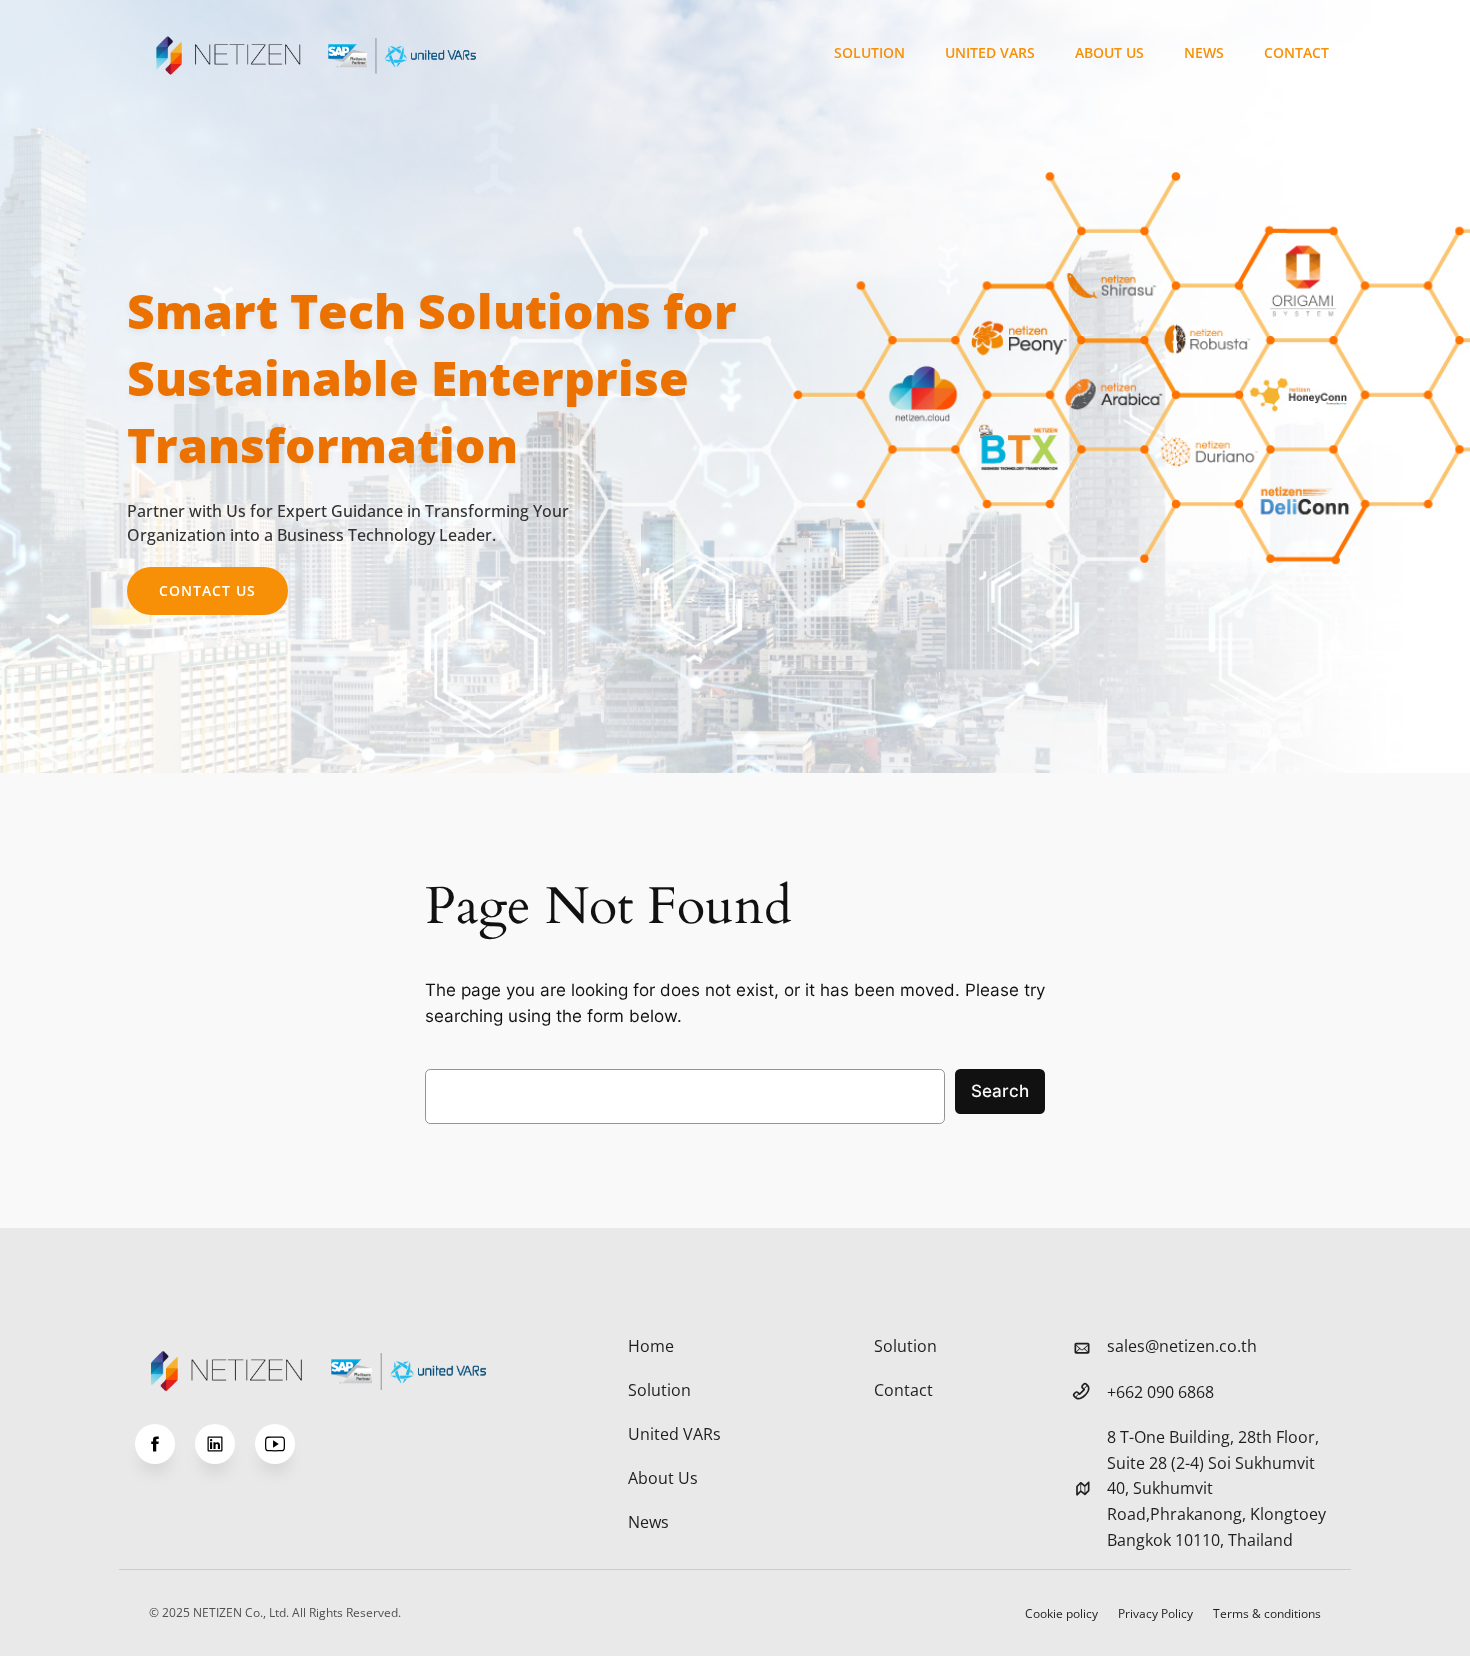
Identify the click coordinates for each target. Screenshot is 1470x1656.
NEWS (1204, 52)
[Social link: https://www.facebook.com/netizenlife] (165, 1444)
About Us (1109, 52)
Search (1000, 1091)
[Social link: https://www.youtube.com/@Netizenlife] (285, 1444)
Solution (869, 52)
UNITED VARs (990, 52)
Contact (1296, 52)
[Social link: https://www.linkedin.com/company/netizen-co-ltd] (225, 1444)
